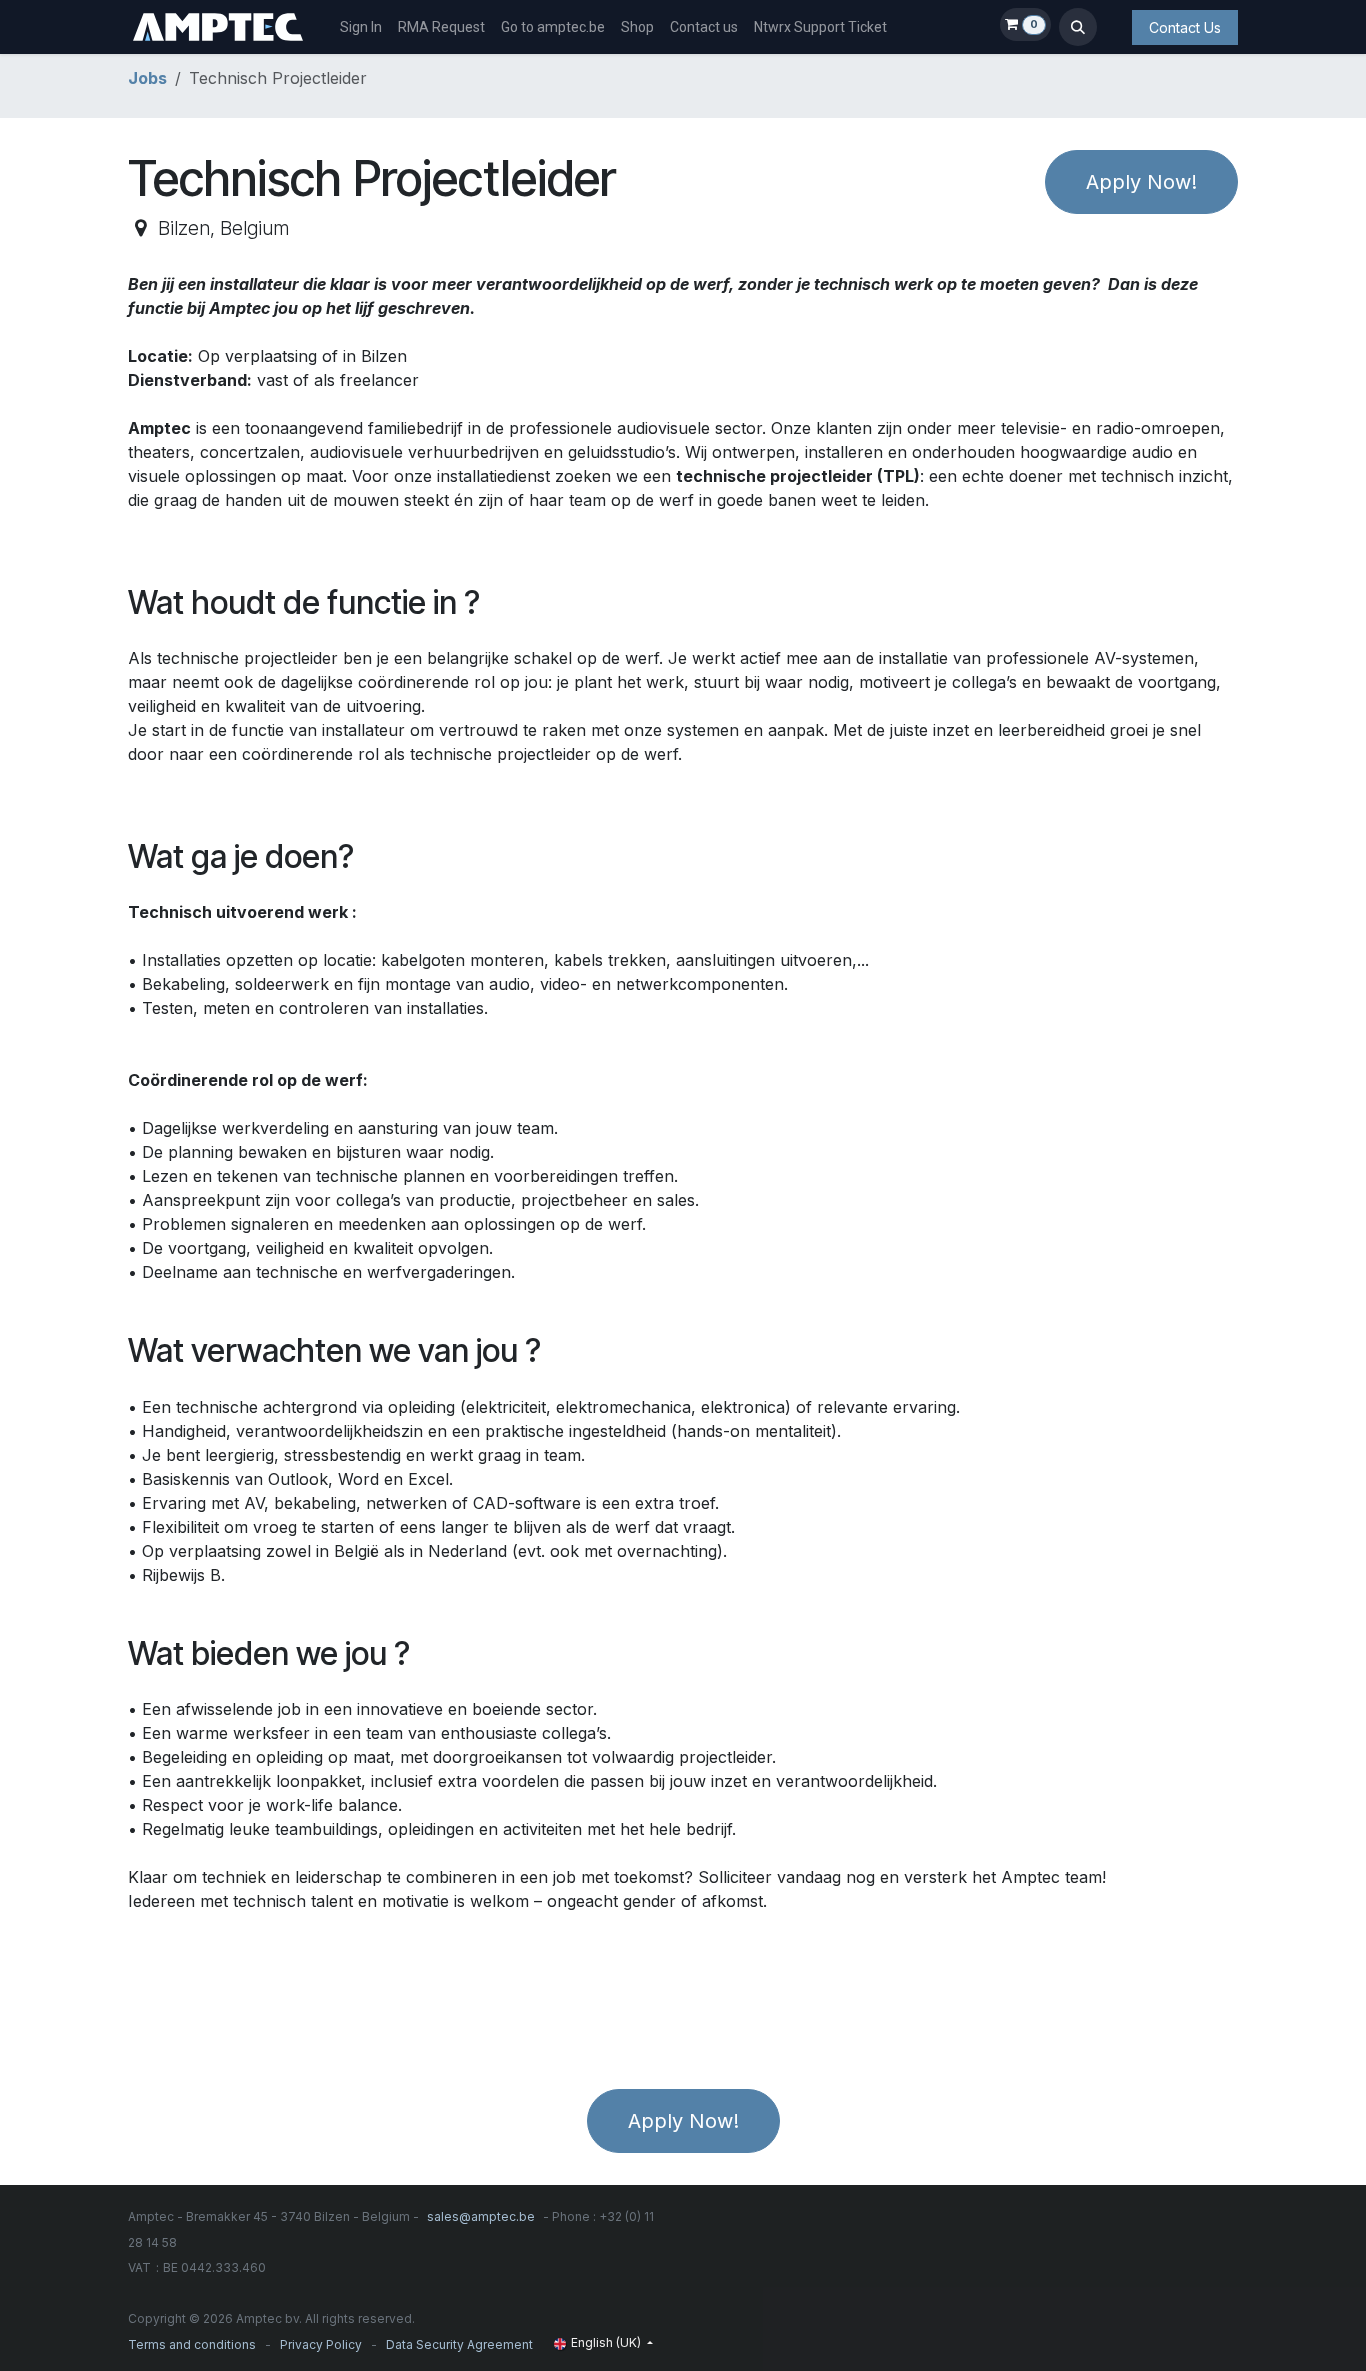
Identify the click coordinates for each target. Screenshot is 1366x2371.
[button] (1078, 27)
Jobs (147, 78)
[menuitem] (361, 27)
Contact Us (1185, 27)
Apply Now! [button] (1141, 182)
